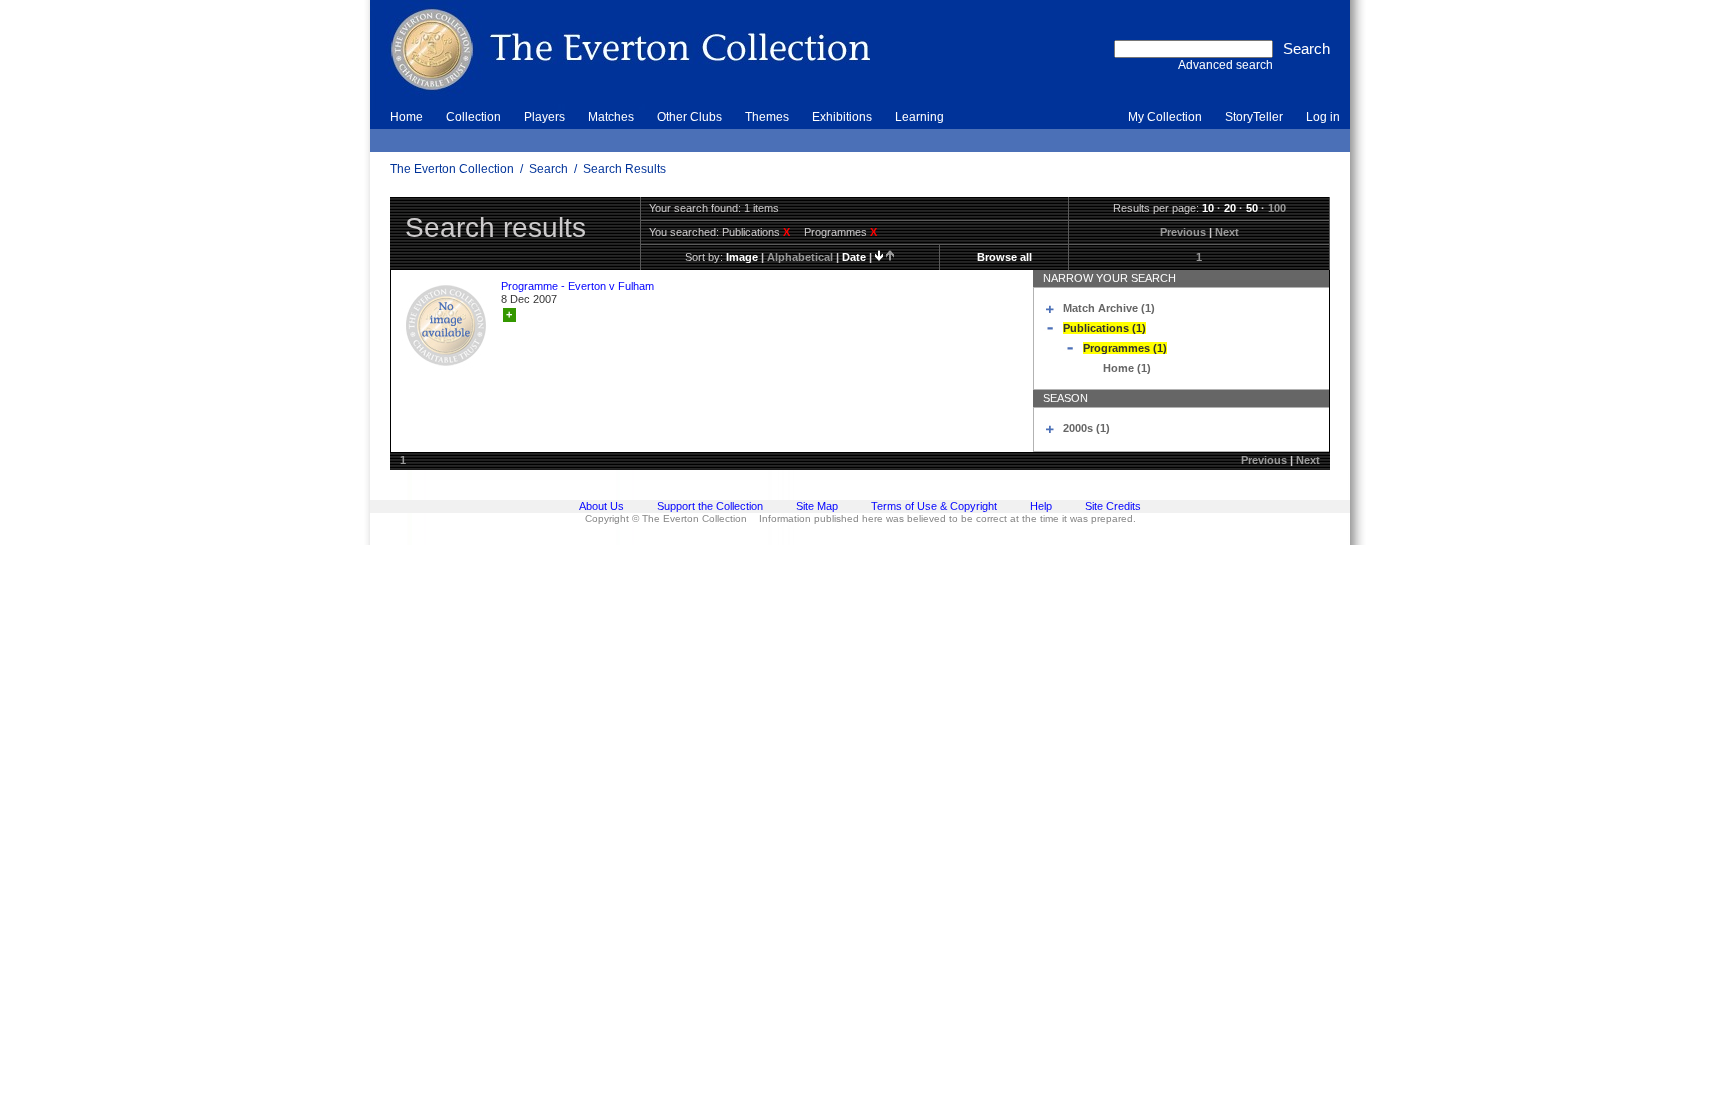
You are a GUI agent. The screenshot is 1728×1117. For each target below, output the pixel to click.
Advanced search (1225, 65)
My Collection (1165, 117)
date (854, 257)
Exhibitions (842, 117)
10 (1208, 208)
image (742, 257)
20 (1230, 208)
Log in (1323, 117)
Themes (767, 117)
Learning (919, 117)
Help (1041, 506)
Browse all (1004, 257)
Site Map (817, 506)
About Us (601, 506)
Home (406, 117)
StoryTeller (1254, 117)
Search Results (624, 169)
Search (548, 169)
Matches (611, 117)
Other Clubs (689, 117)
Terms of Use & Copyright (934, 506)
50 (1252, 208)
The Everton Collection (452, 169)
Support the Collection (710, 506)
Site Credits (1113, 506)
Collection (473, 117)
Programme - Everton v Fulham (577, 286)
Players (544, 117)
